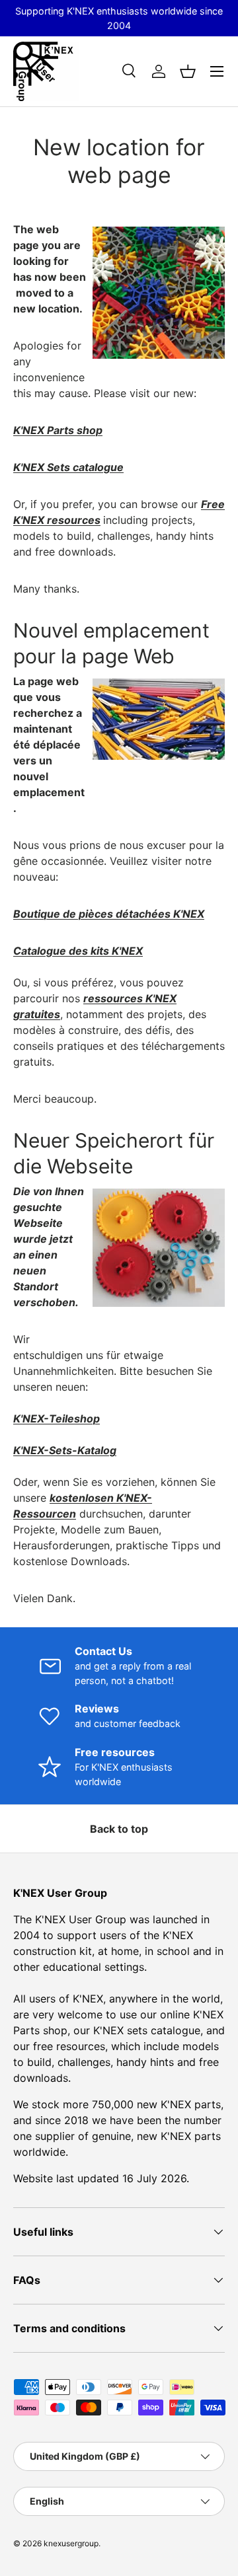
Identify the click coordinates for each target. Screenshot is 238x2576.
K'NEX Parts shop (58, 430)
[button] (188, 71)
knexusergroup (71, 2543)
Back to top (119, 1829)
